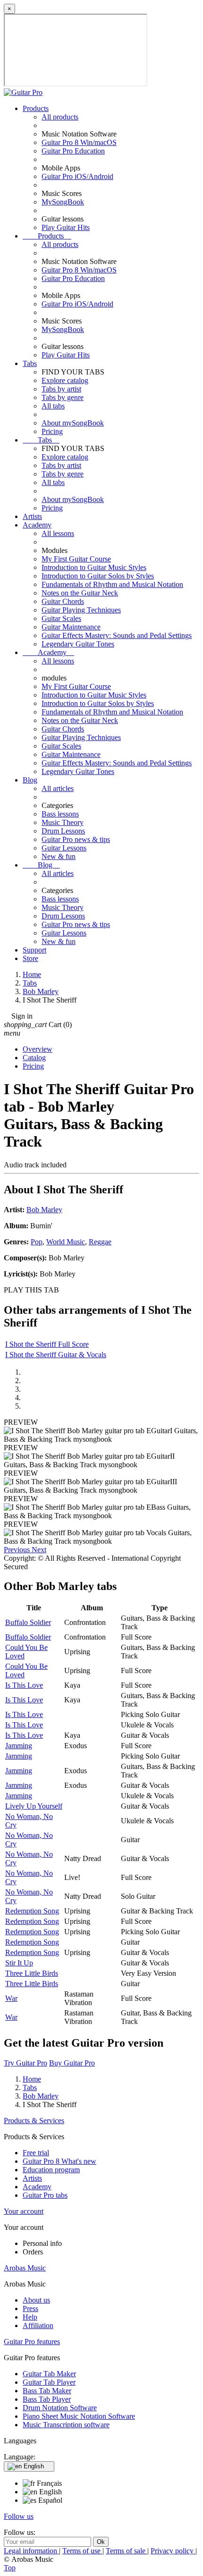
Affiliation (38, 2325)
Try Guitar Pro (25, 2063)
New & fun (59, 856)
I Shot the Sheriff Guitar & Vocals (56, 1355)
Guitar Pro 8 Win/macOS (79, 142)
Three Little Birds (32, 1973)
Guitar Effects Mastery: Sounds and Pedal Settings (117, 635)
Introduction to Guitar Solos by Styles (98, 576)
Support (34, 950)
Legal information (31, 2551)
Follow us (19, 2516)
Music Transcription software (66, 2425)
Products (36, 108)
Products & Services (34, 2121)
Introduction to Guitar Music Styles (94, 567)
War (11, 1998)
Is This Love (24, 1685)
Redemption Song (32, 1911)
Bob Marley (44, 1210)
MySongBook (63, 202)
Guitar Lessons (64, 848)
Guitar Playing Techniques (81, 610)
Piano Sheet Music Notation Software (79, 2416)
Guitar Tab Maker (49, 2374)
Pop (37, 1242)
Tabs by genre (63, 397)
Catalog (34, 1058)
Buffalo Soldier (28, 1622)
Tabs (30, 363)
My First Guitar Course (76, 559)
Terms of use (82, 2551)
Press (30, 2308)
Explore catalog (65, 380)
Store (30, 958)
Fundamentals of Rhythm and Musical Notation (112, 584)
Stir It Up (19, 1963)
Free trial (36, 2153)
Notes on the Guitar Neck (80, 593)
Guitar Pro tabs (45, 2195)
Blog (30, 780)
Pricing (52, 431)
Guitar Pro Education (73, 151)
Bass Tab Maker (47, 2391)
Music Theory (63, 822)
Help (30, 2317)
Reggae (100, 1242)
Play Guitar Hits (66, 227)
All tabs (53, 406)
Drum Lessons (63, 831)
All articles (58, 788)
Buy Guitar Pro (72, 2063)
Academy (37, 525)
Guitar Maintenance (71, 627)
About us (36, 2300)
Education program (51, 2170)
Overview (38, 1049)
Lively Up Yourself (34, 1806)
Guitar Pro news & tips (76, 839)
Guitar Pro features (32, 2342)
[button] (18, 1550)
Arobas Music (25, 2268)
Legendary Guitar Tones (78, 644)
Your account (24, 2211)
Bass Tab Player (47, 2399)
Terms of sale (127, 2551)
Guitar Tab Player (49, 2382)
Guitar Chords (63, 601)
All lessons (58, 533)
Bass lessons (60, 814)
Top (10, 2568)
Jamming (19, 1746)
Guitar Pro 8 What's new (59, 2161)
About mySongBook (73, 423)
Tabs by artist (61, 389)
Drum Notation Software (60, 2408)
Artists (32, 516)
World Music (66, 1242)
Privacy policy (173, 2551)
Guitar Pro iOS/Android (77, 176)
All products (60, 117)
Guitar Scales (61, 618)
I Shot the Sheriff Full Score (47, 1344)
